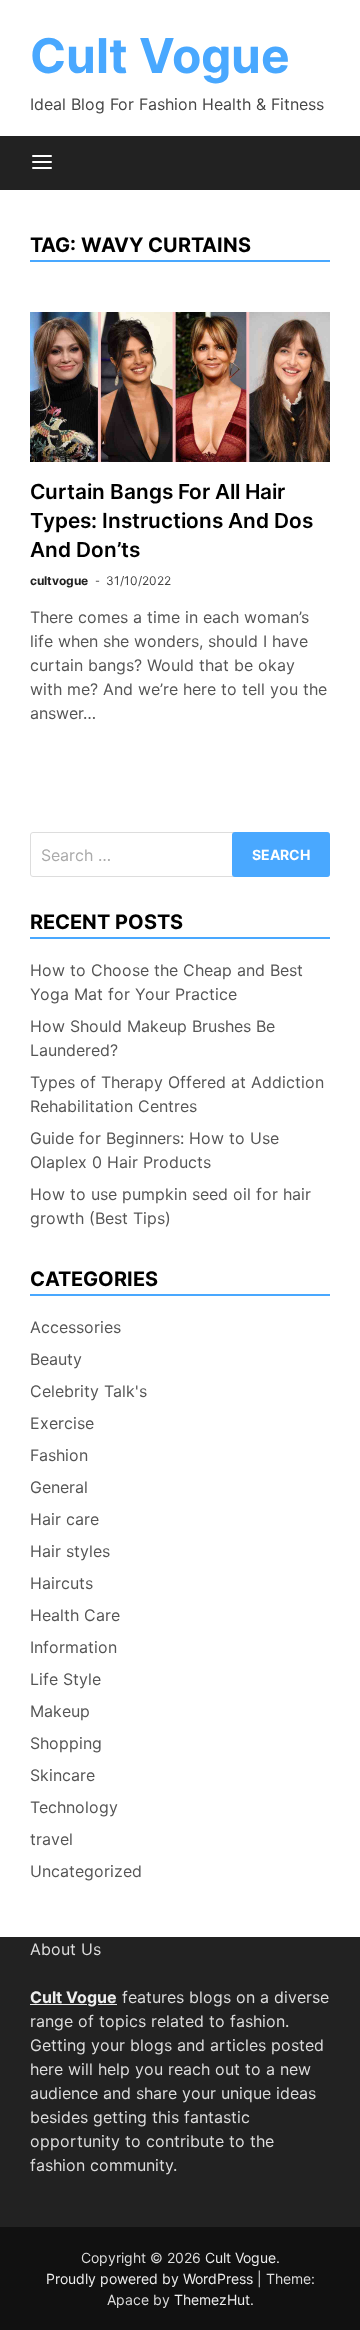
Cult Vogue (160, 55)
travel (51, 1839)
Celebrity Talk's (88, 1391)
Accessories (75, 1327)
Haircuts (61, 1583)
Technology (74, 1807)
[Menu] (42, 163)
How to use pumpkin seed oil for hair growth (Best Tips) (170, 1206)
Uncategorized (86, 1871)
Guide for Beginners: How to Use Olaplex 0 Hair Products (154, 1150)
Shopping (66, 1743)
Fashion (59, 1455)
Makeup (60, 1711)
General (59, 1487)
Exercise (62, 1423)
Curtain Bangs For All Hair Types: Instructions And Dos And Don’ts (171, 520)
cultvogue (59, 580)
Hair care (64, 1519)
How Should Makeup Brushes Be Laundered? (152, 1038)
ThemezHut (212, 2299)
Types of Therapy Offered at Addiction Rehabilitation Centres (177, 1094)
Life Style (65, 1679)
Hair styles (70, 1551)
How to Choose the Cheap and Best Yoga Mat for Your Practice (166, 982)
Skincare (62, 1775)
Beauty (56, 1359)
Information (73, 1647)
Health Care (75, 1615)
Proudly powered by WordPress (151, 2278)
